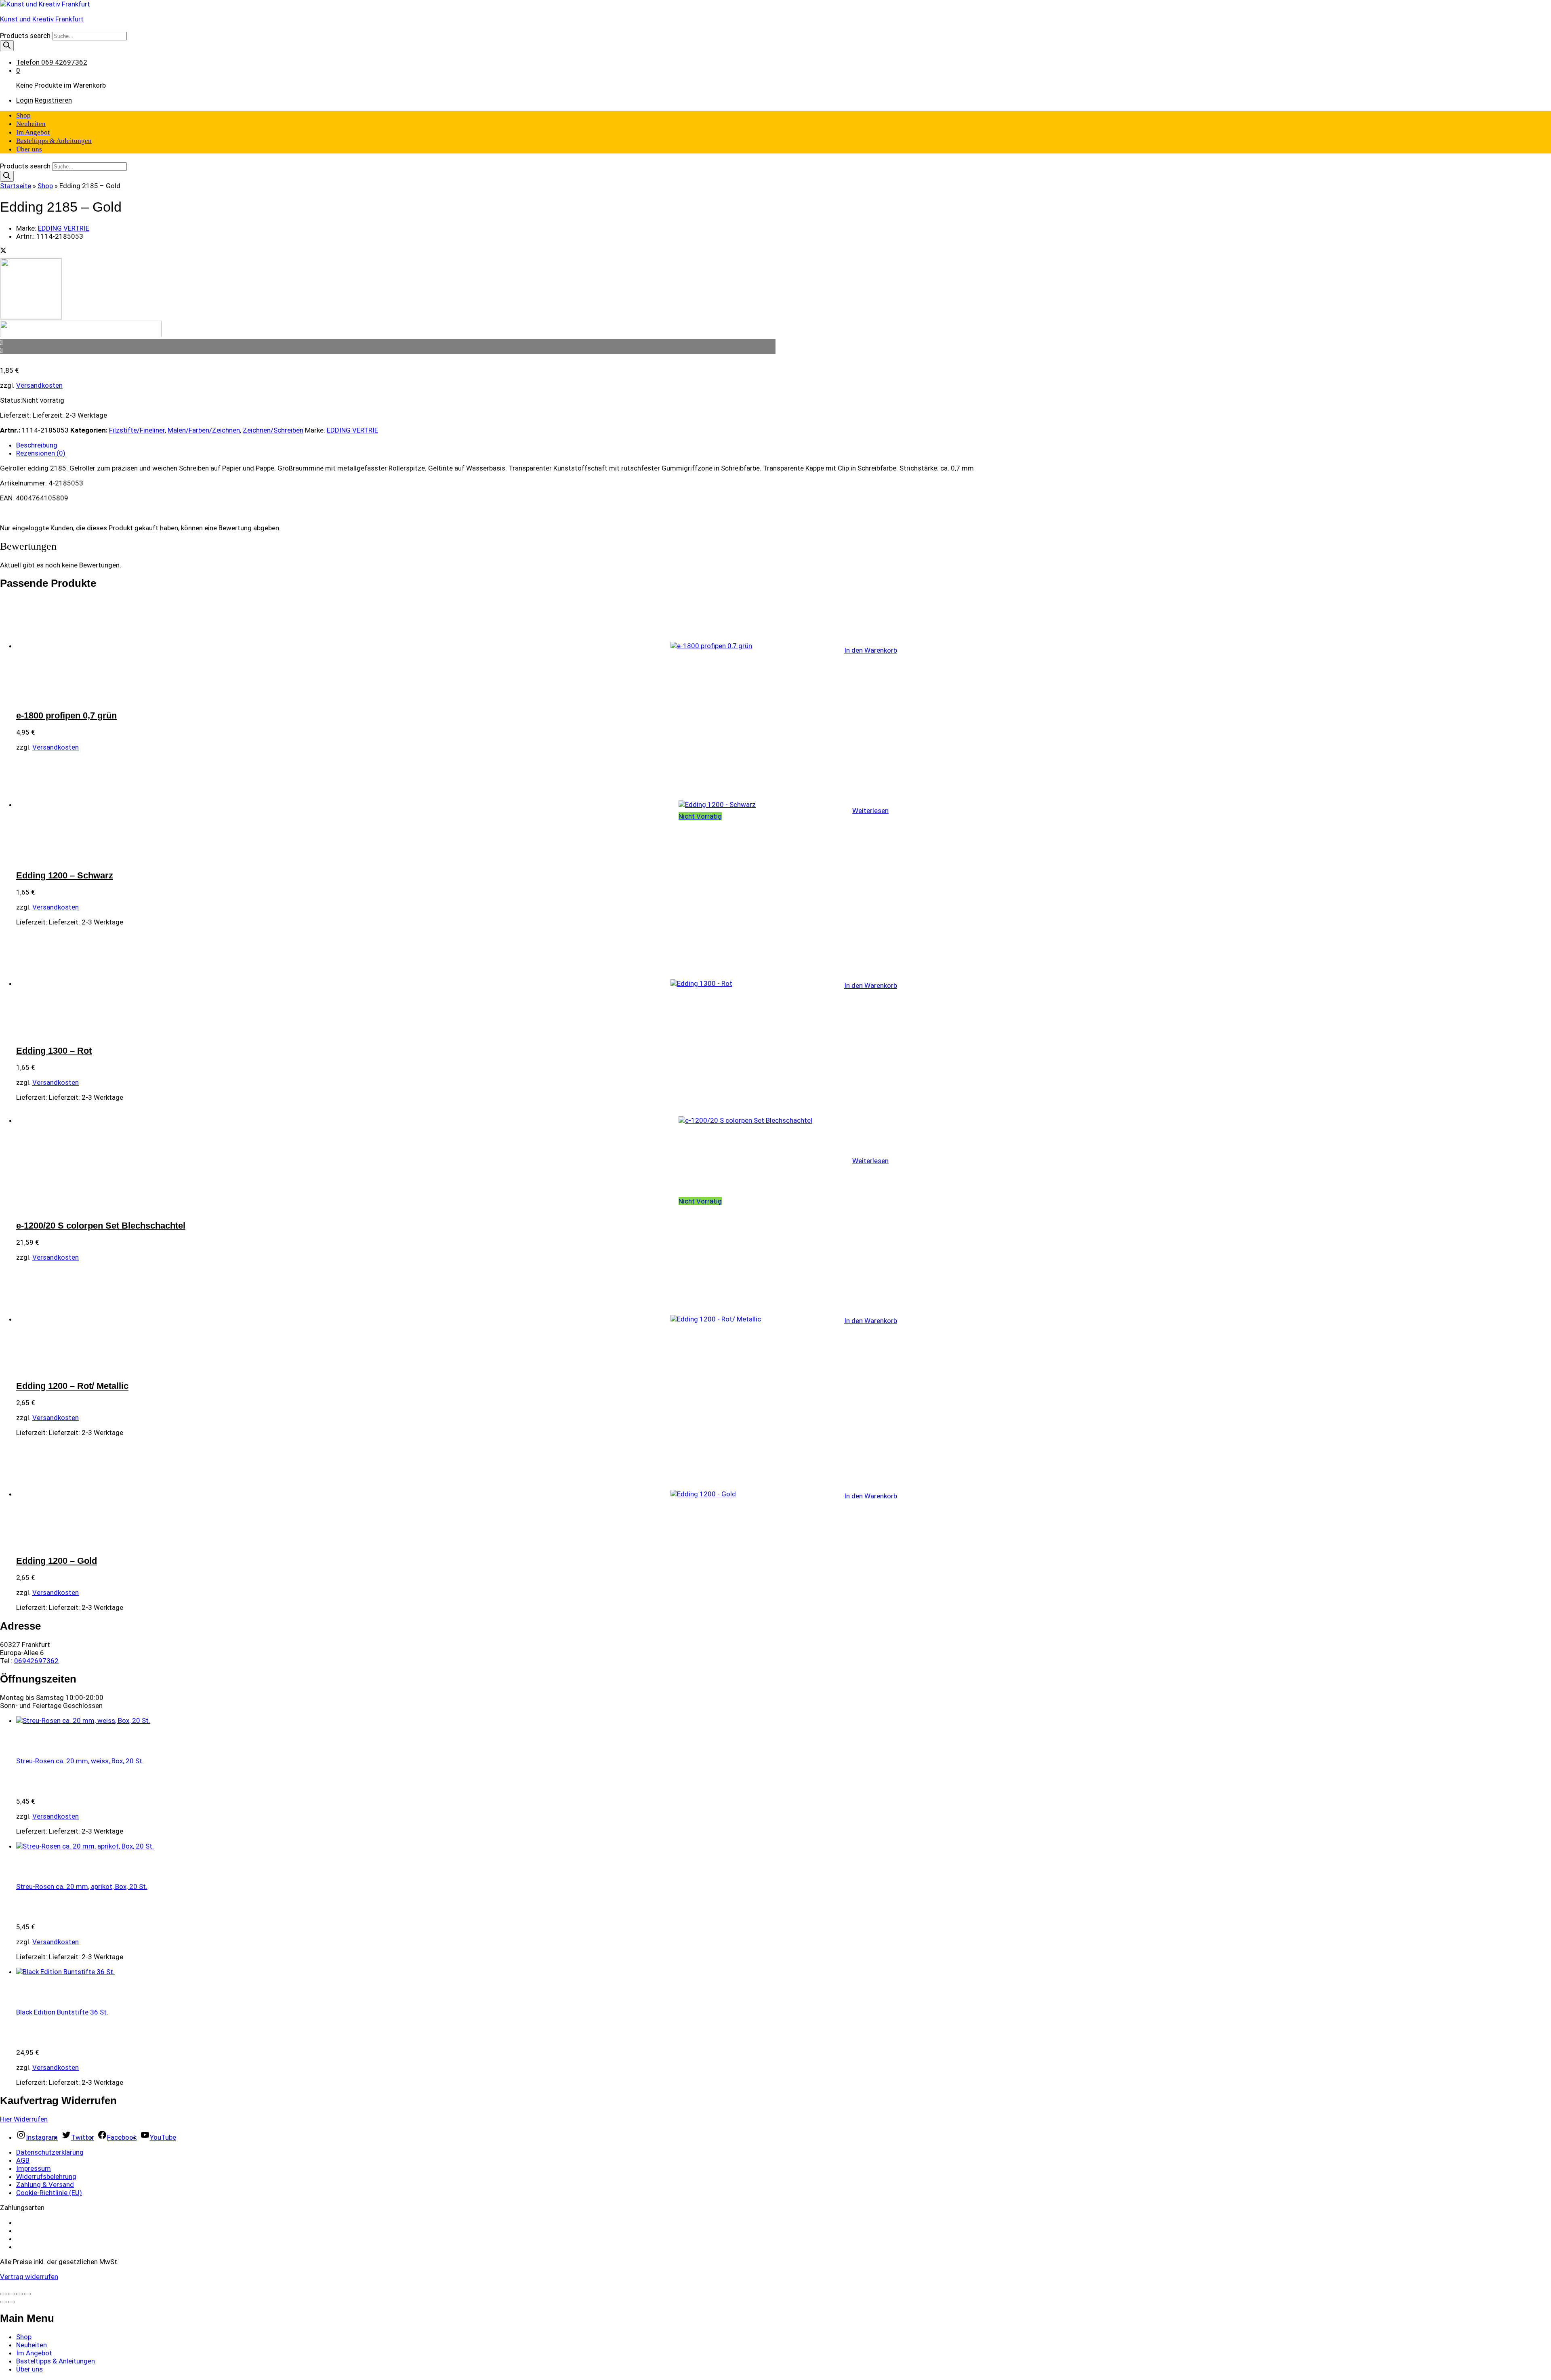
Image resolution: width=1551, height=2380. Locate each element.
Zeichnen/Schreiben (273, 430)
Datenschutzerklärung (50, 2152)
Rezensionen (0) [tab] (41, 453)
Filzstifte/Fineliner (137, 430)
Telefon (28, 62)
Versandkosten (39, 385)
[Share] (11, 2294)
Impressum (34, 2168)
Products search (26, 36)
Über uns (29, 149)
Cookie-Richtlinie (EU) (49, 2193)
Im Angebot (33, 132)
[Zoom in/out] (27, 2294)
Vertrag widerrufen (29, 2277)
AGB (23, 2160)
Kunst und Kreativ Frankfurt (42, 19)
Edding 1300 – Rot (54, 1051)
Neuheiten (31, 124)
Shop (23, 115)
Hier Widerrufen (24, 2119)
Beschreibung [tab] (37, 445)
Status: (11, 400)
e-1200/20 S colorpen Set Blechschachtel (101, 1226)
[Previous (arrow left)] (3, 2302)
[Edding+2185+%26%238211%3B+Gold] (3, 251)
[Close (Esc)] (3, 2294)
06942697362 (36, 1661)
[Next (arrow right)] (11, 2302)
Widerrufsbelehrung (46, 2176)
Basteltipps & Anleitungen (54, 141)
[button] (871, 650)
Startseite (16, 186)
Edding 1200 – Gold (57, 1561)
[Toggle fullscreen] (19, 2294)
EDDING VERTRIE (64, 228)
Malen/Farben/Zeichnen (204, 430)
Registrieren (53, 100)
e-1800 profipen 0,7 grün (66, 715)
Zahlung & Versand (45, 2185)
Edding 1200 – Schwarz (65, 875)
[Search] (7, 46)
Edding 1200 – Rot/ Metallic (72, 1386)
